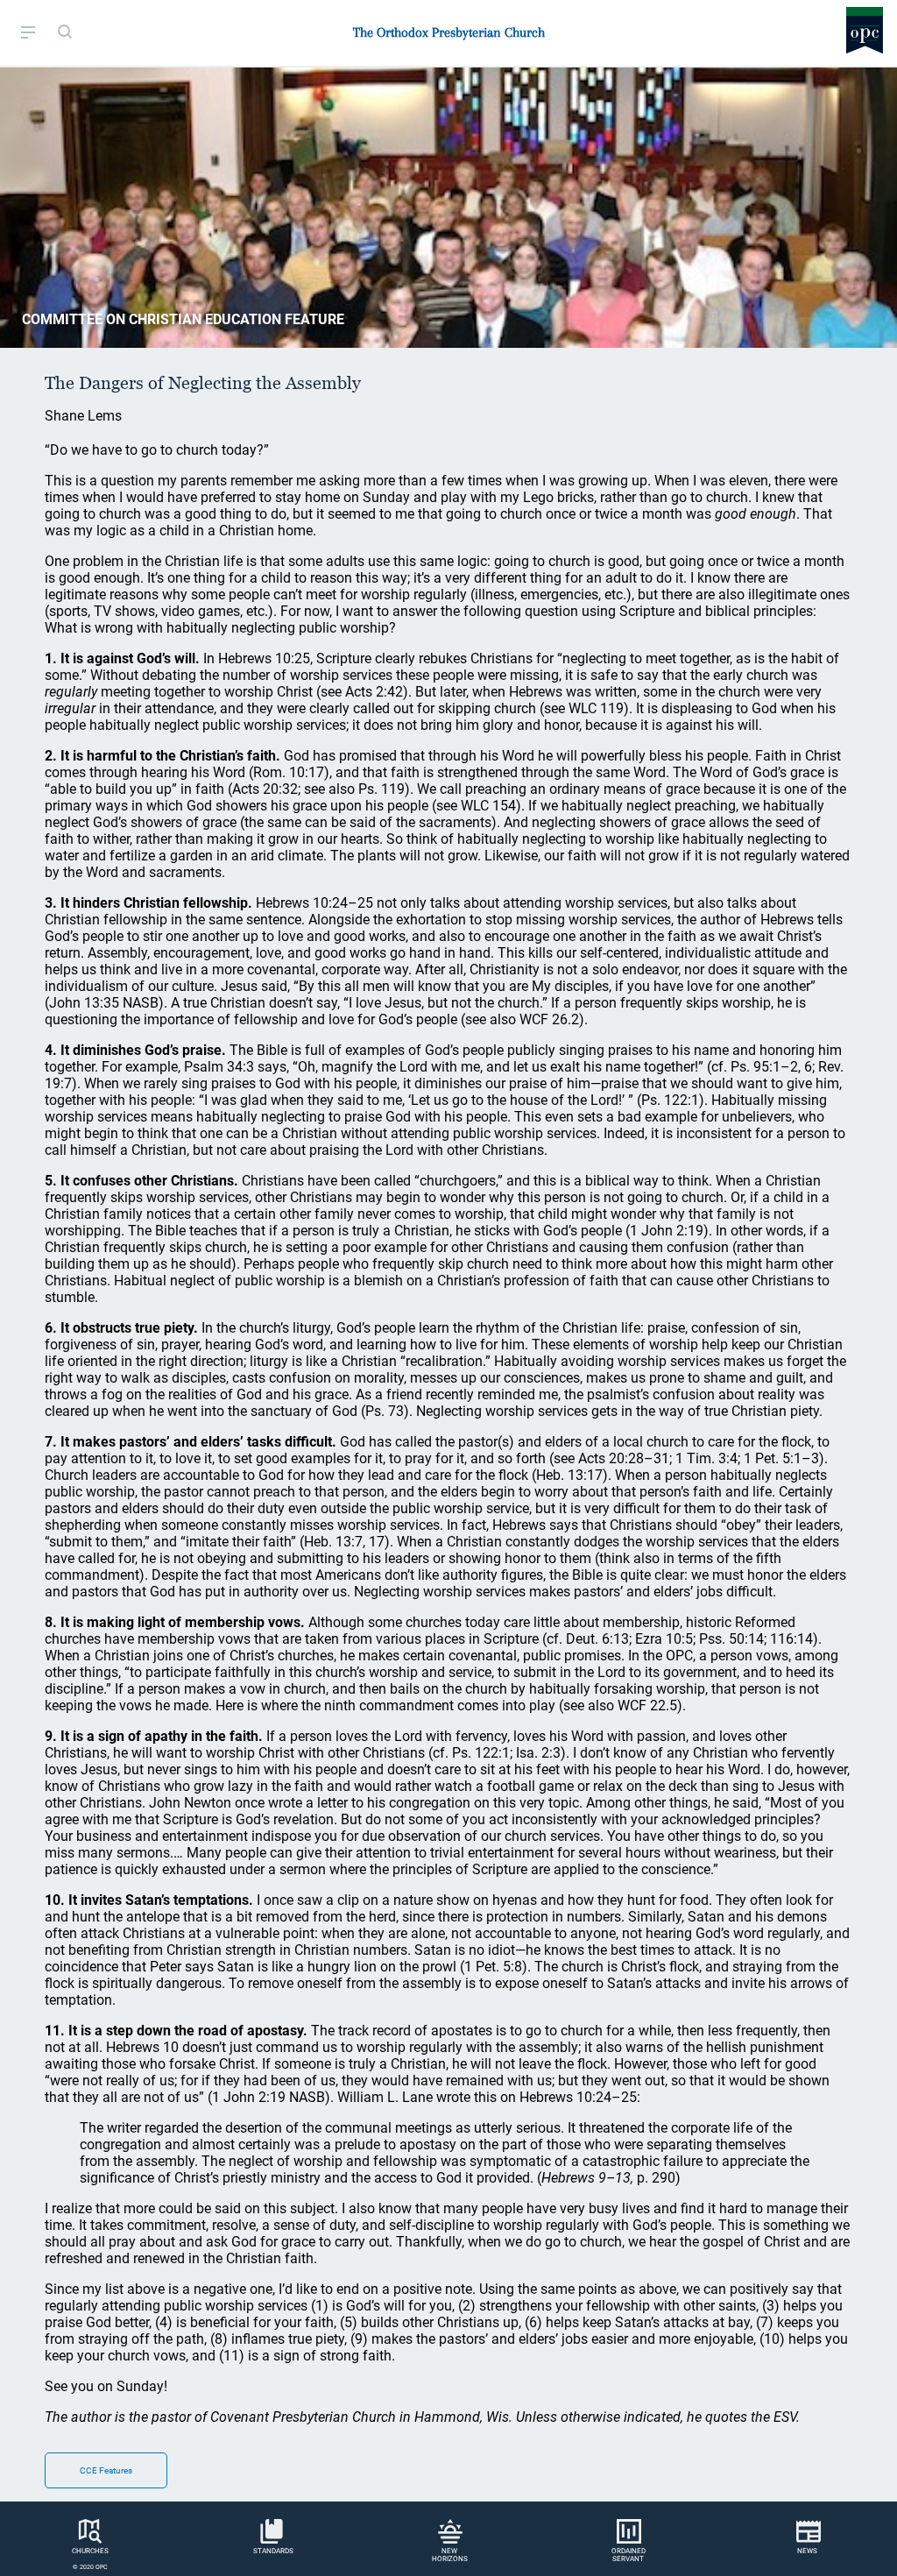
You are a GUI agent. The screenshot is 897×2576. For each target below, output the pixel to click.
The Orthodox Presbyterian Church (449, 32)
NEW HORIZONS (450, 2555)
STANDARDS (273, 2551)
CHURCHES (90, 2551)
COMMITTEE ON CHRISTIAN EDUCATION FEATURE (183, 319)
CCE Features (106, 2470)
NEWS (807, 2551)
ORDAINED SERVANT (629, 2555)
